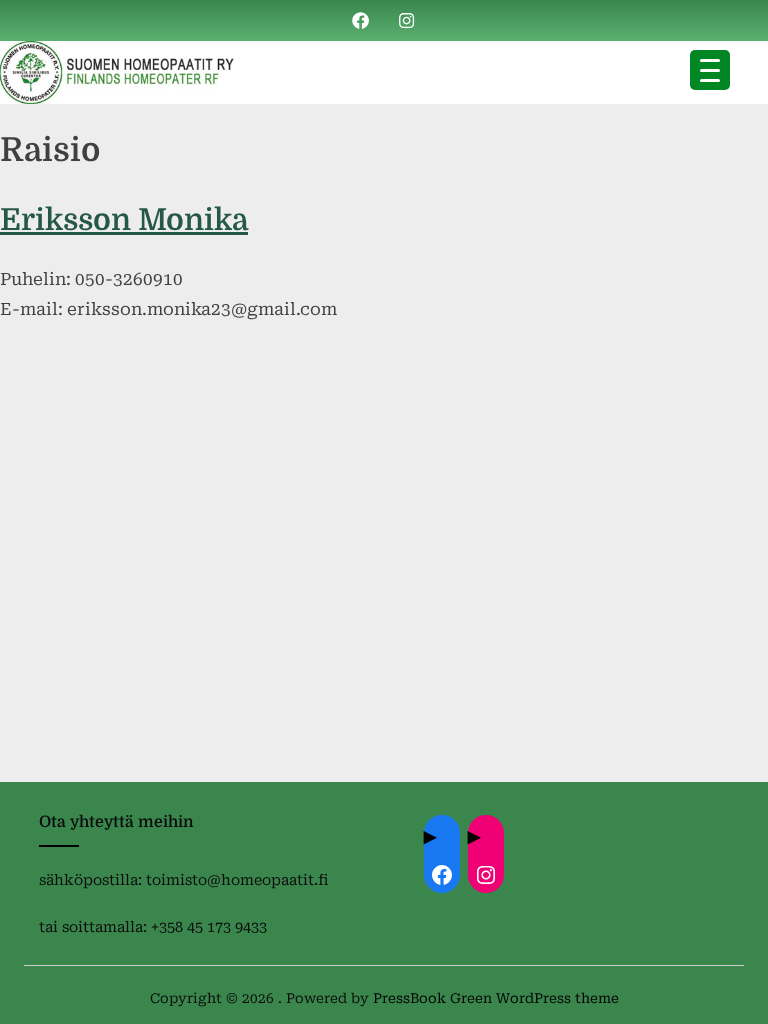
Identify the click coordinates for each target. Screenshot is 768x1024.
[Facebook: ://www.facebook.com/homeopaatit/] (442, 875)
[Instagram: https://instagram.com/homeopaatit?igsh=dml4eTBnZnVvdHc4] (486, 875)
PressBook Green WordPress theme (496, 998)
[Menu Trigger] (710, 70)
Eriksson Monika (124, 220)
